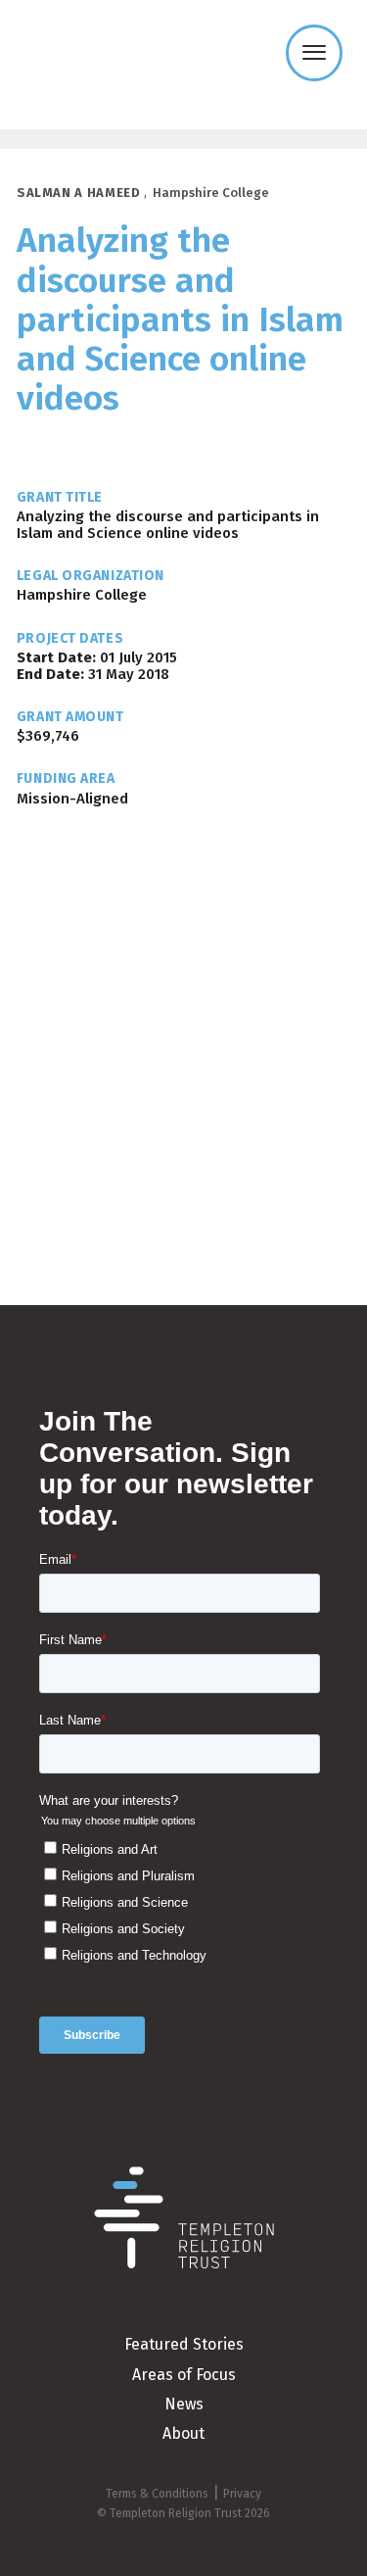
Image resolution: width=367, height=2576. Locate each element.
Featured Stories (184, 2344)
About (183, 2433)
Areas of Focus (184, 2375)
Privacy (242, 2494)
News (184, 2404)
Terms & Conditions (157, 2494)
